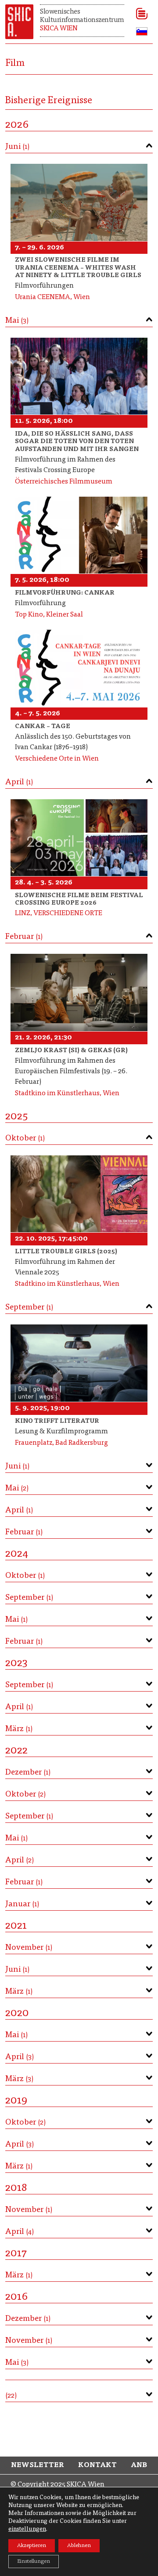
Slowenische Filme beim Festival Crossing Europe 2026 (79, 900)
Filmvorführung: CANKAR (65, 593)
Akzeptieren (32, 2546)
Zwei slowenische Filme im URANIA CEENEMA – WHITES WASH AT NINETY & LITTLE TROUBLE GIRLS (78, 268)
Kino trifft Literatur (57, 1421)
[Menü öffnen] (139, 14)
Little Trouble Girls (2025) (66, 1252)
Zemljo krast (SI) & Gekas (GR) (71, 1051)
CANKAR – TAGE (43, 727)
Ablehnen (79, 2546)
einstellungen (27, 2529)
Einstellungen (34, 2562)
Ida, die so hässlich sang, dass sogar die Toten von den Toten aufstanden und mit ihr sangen (77, 442)
